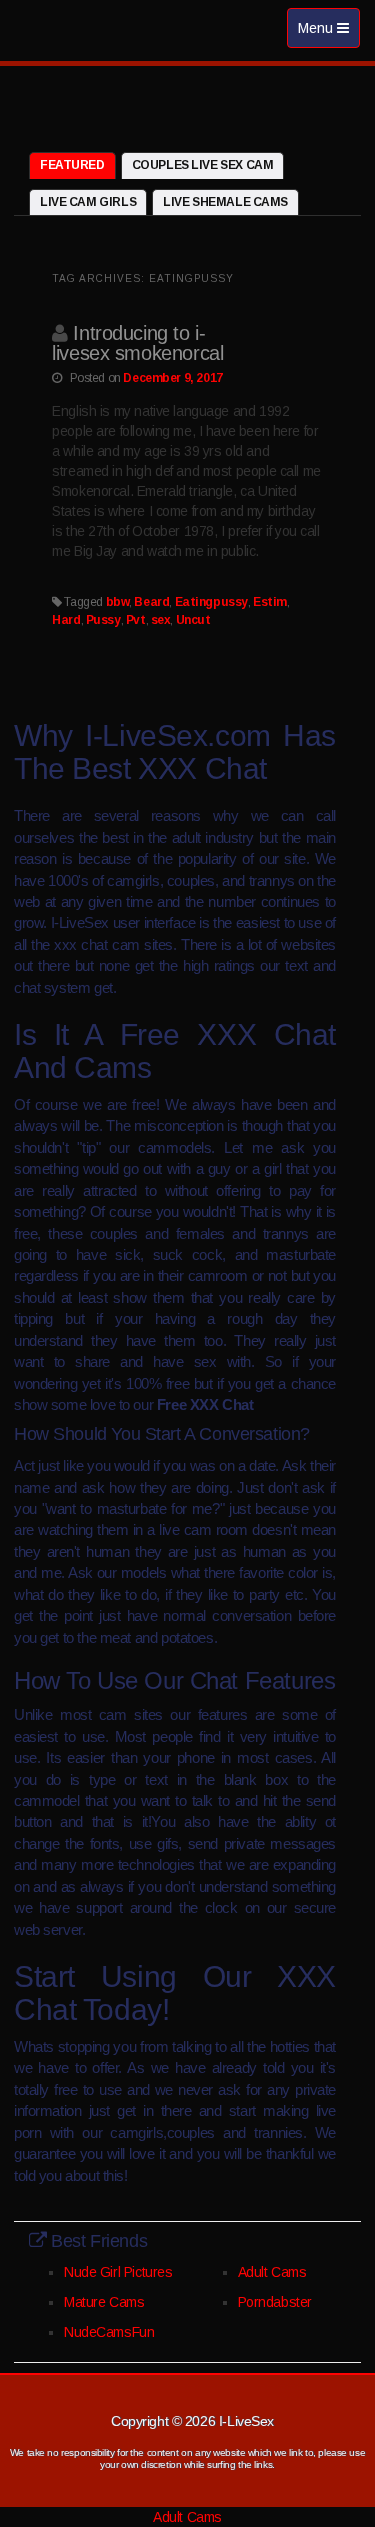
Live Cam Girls (88, 202)
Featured (72, 165)
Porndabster (275, 2302)
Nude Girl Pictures (118, 2272)
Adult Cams (272, 2272)
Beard (151, 602)
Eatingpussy (211, 602)
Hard (66, 620)
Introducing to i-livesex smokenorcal (137, 343)
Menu (328, 33)
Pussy (103, 620)
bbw (118, 602)
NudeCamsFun (109, 2332)
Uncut (193, 620)
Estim (270, 602)
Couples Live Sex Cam (203, 165)
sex (161, 620)
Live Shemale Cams (225, 202)
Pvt (136, 620)
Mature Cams (104, 2302)
